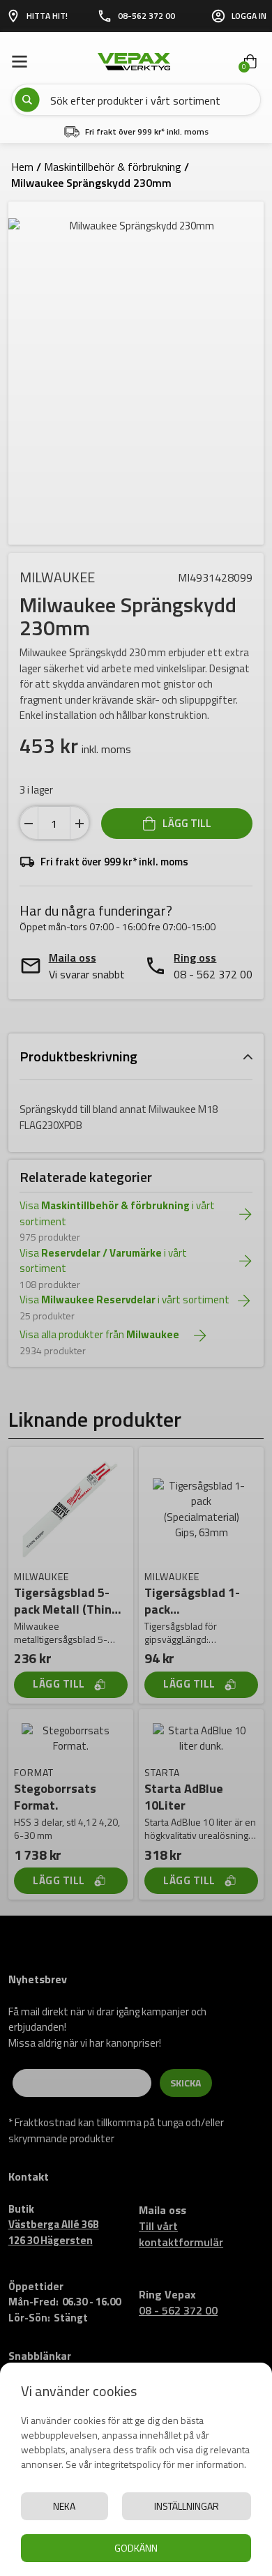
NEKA (64, 2506)
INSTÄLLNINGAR (187, 2506)
